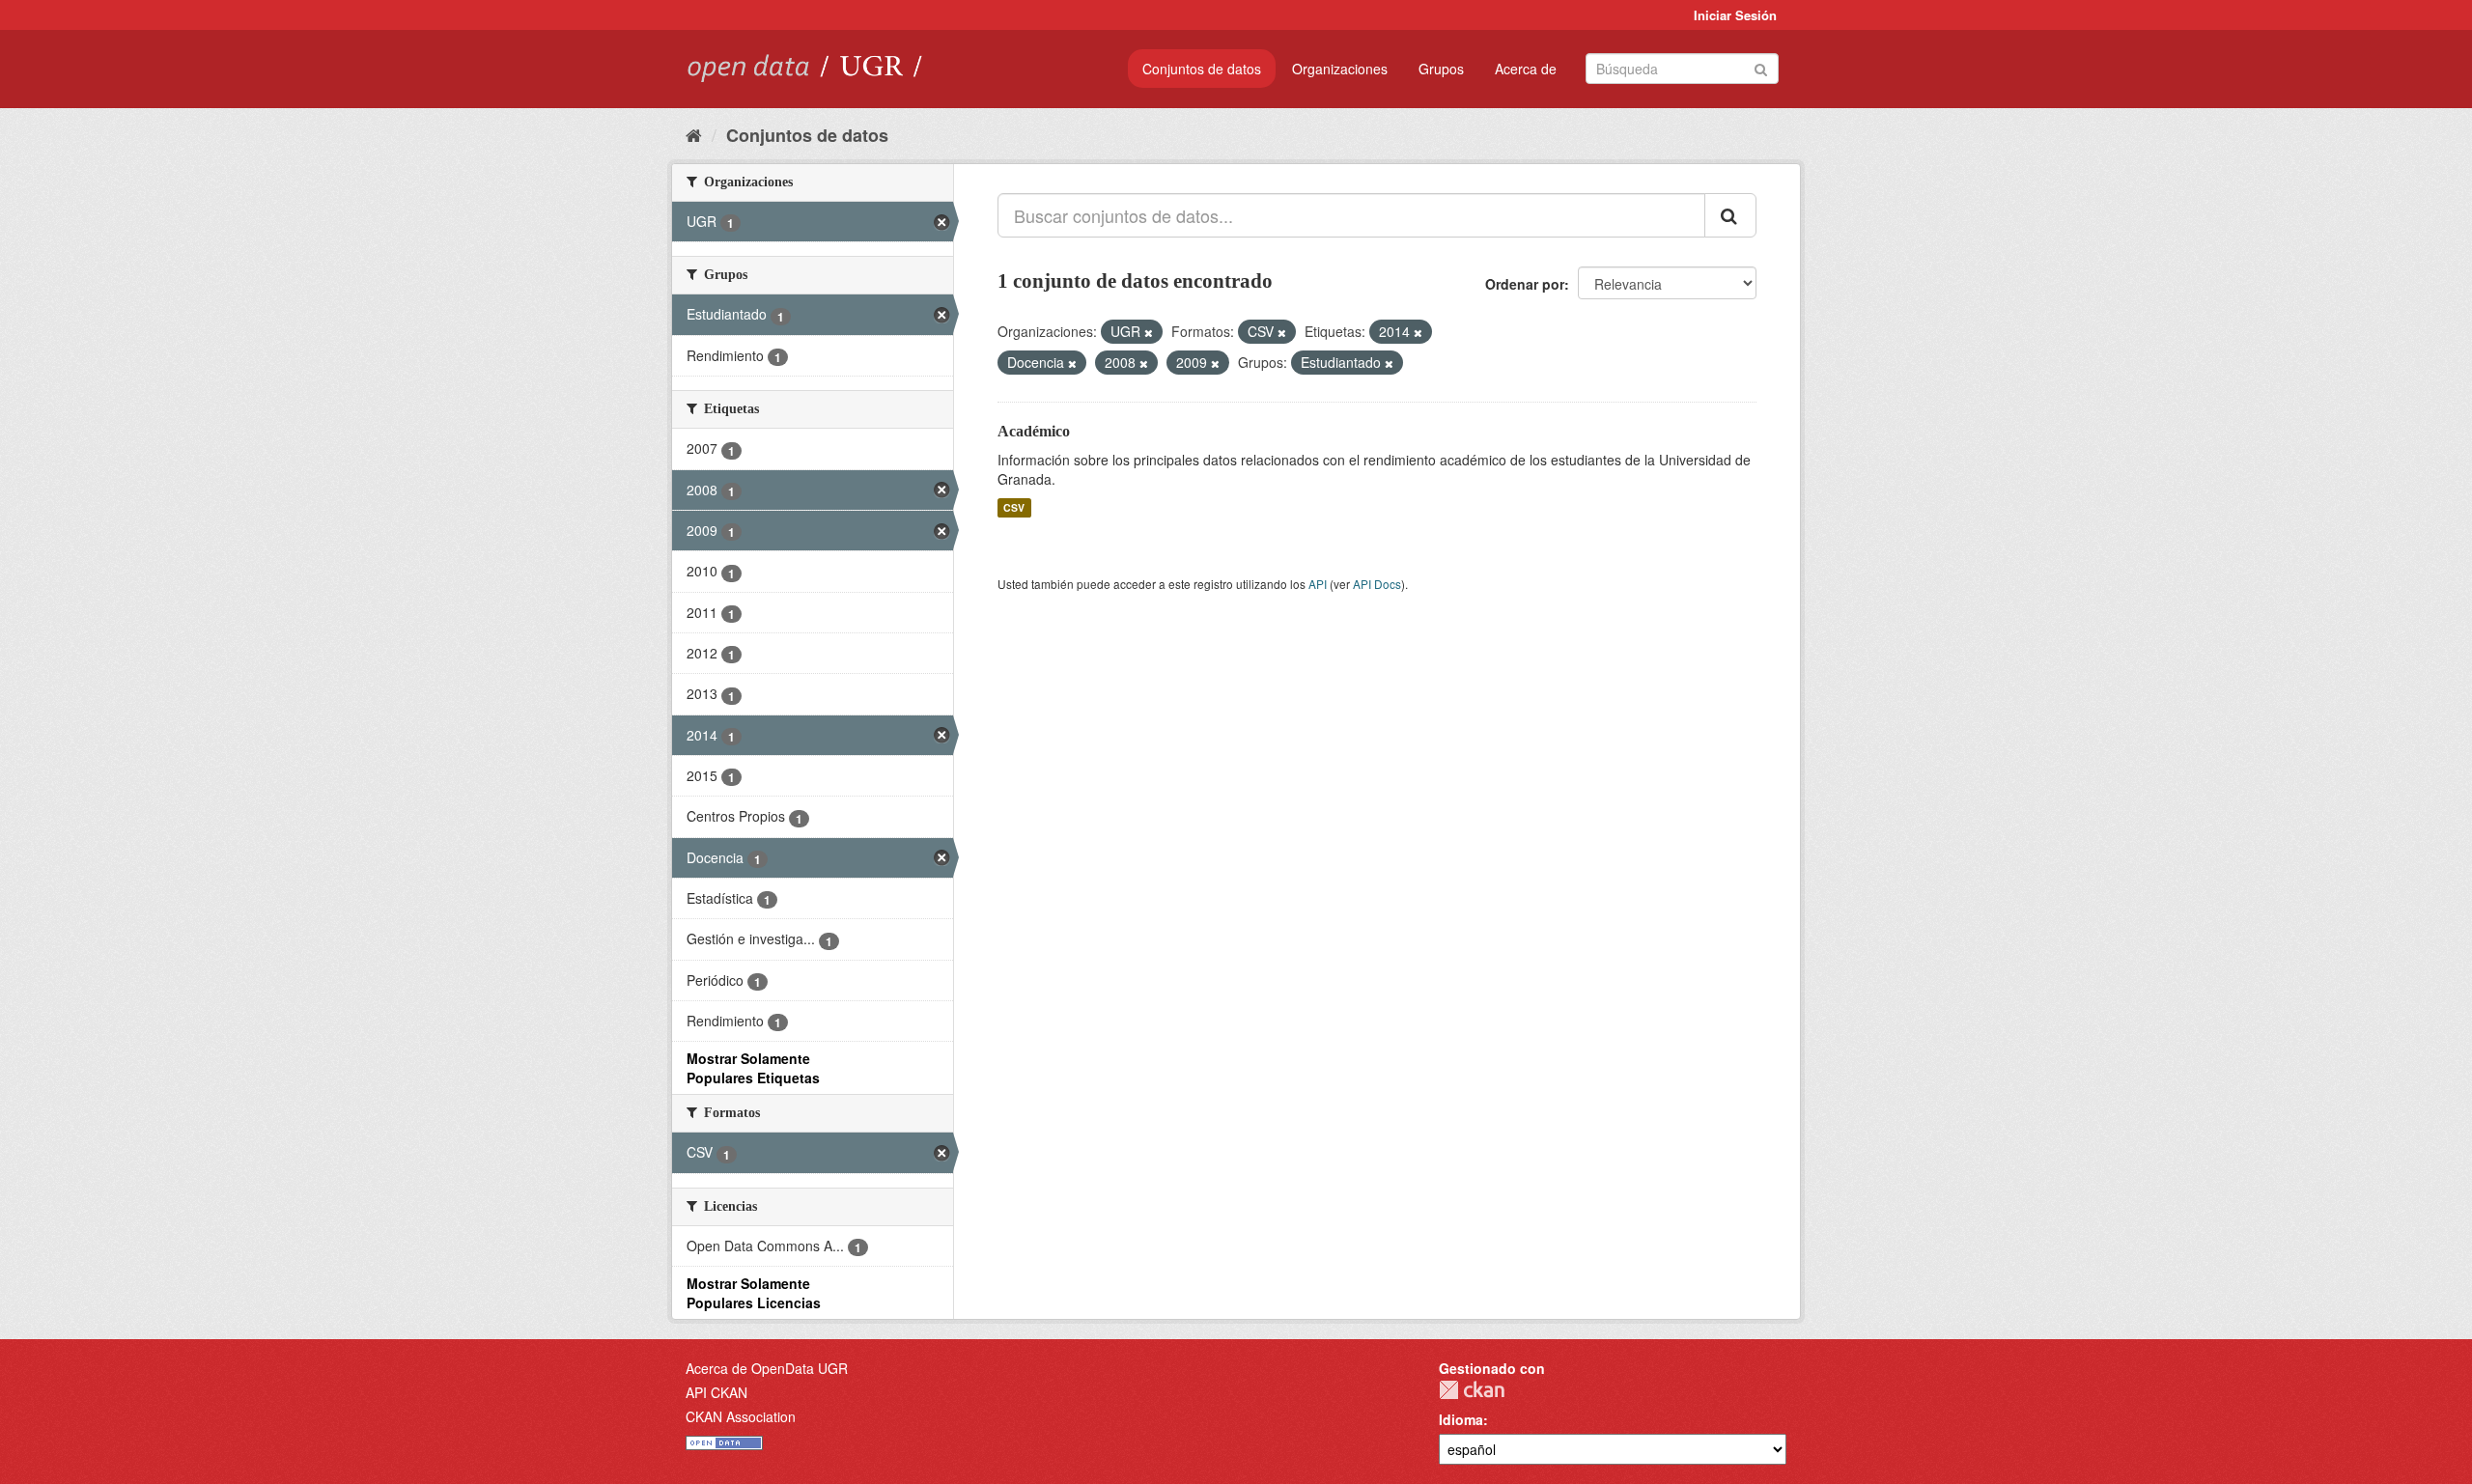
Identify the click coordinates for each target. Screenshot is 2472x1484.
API (1318, 584)
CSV (1014, 507)
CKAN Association (741, 1416)
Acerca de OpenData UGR (767, 1368)
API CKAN (716, 1392)
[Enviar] (1761, 67)
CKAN (1472, 1390)
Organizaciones (1340, 69)
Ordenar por (1525, 284)
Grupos (1441, 69)
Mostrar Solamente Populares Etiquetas (753, 1068)
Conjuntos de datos (1202, 69)
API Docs (1377, 584)
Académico (1034, 431)
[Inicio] (694, 134)
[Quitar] (1149, 332)
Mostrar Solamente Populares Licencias (754, 1293)
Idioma (1461, 1419)
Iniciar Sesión (1735, 15)
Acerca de (1526, 69)
